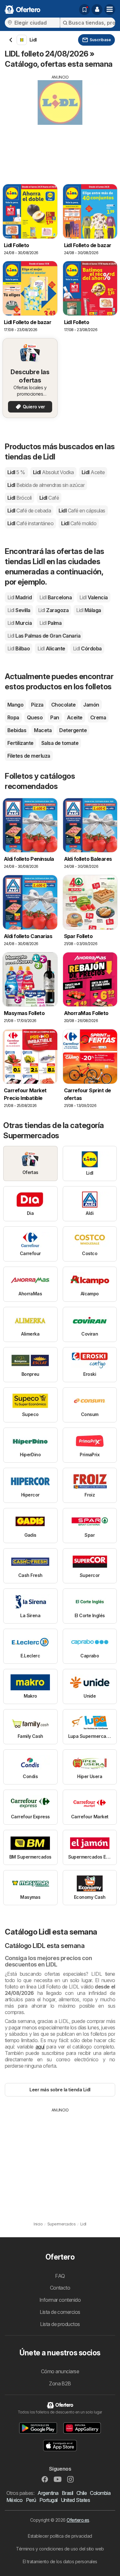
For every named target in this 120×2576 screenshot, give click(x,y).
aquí (40, 2047)
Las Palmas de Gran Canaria (44, 636)
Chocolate (63, 705)
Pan (55, 717)
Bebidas (17, 730)
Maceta (43, 730)
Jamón (91, 705)
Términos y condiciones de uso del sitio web (60, 2549)
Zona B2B (60, 2383)
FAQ (60, 2276)
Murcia (20, 623)
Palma (50, 623)
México (15, 2500)
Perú (31, 2500)
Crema (98, 717)
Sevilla (19, 610)
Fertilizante (20, 743)
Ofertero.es (78, 2520)
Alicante (51, 648)
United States (75, 2500)
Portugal (48, 2500)
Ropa (13, 717)
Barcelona (56, 597)
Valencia (93, 597)
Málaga (88, 610)
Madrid (20, 597)
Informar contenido (60, 2300)
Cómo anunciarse (60, 2371)
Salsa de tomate (60, 743)
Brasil (68, 2493)
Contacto (60, 2288)
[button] (97, 10)
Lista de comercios (60, 2312)
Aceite (75, 717)
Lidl (16, 472)
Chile (82, 2493)
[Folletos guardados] (84, 10)
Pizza (37, 705)
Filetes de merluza (29, 756)
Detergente (73, 730)
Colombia (100, 2493)
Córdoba (87, 648)
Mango (15, 705)
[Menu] (110, 10)
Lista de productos (60, 2324)
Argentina (48, 2493)
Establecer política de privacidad (60, 2536)
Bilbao (19, 648)
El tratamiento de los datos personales (60, 2561)
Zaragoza (53, 610)
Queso (35, 717)
